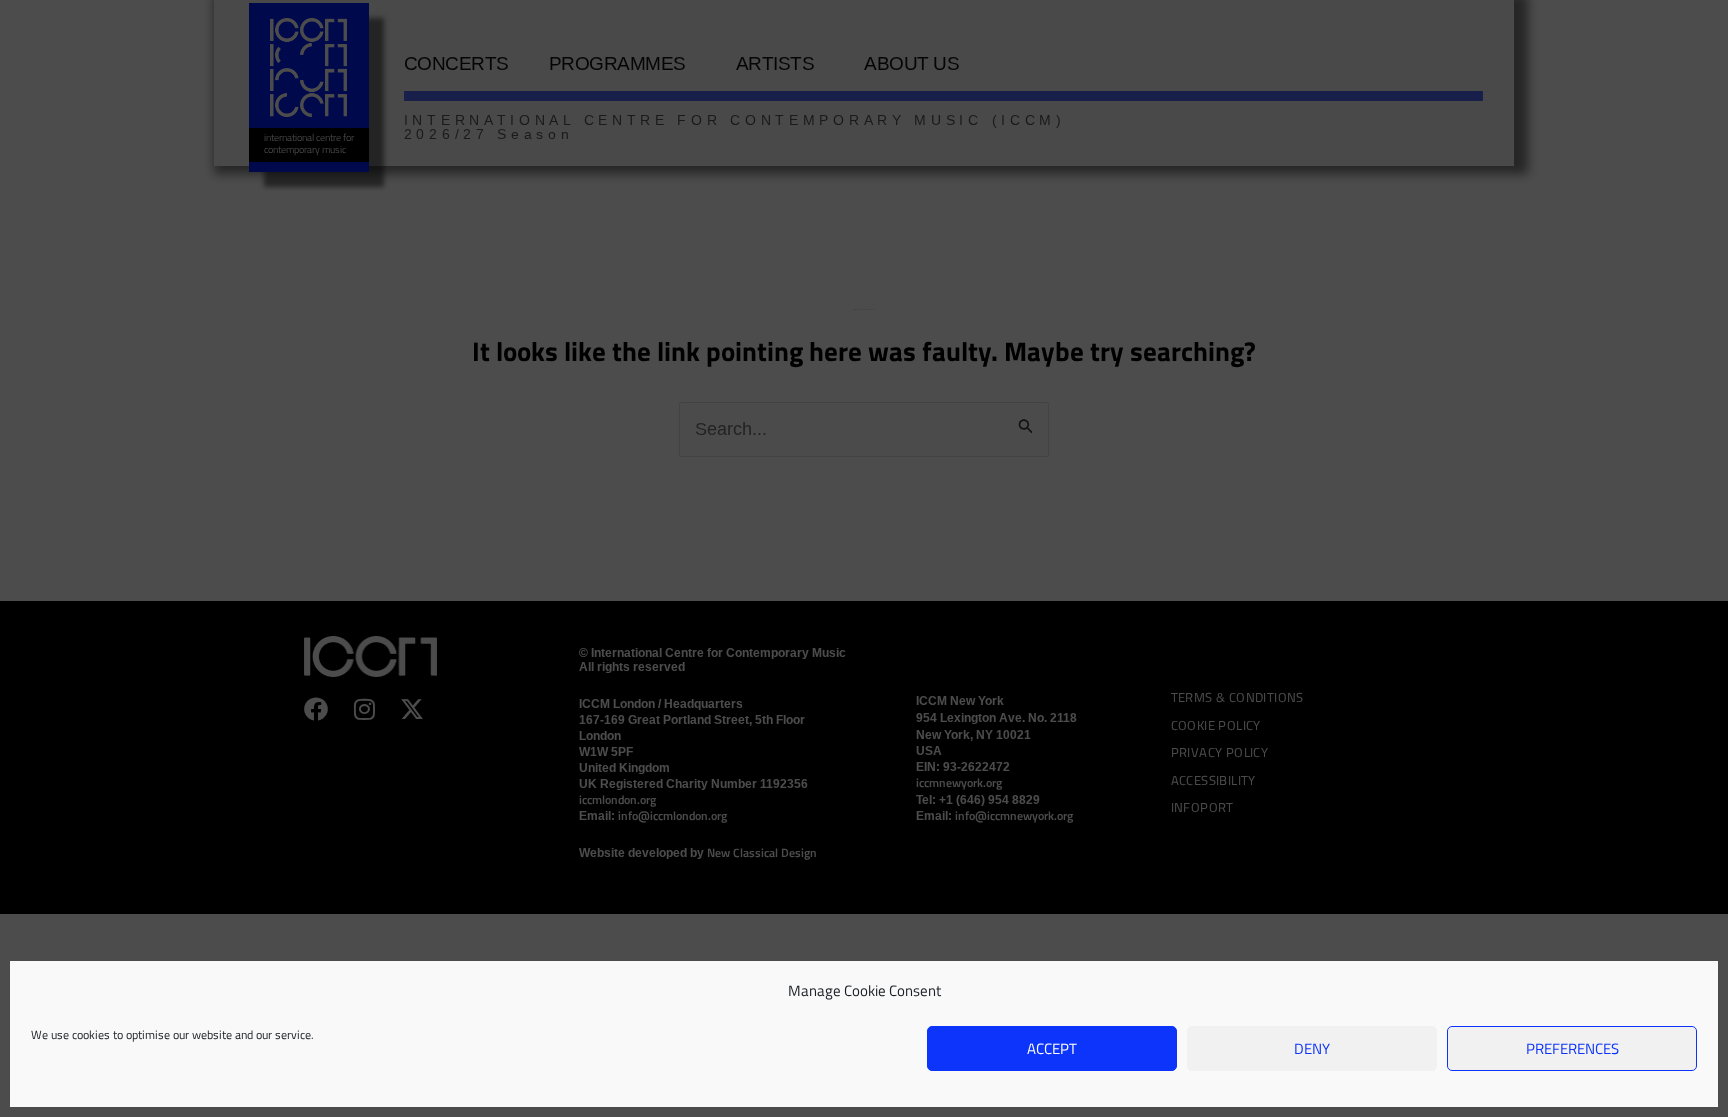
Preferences (1572, 1048)
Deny (1312, 1048)
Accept (1052, 1048)
